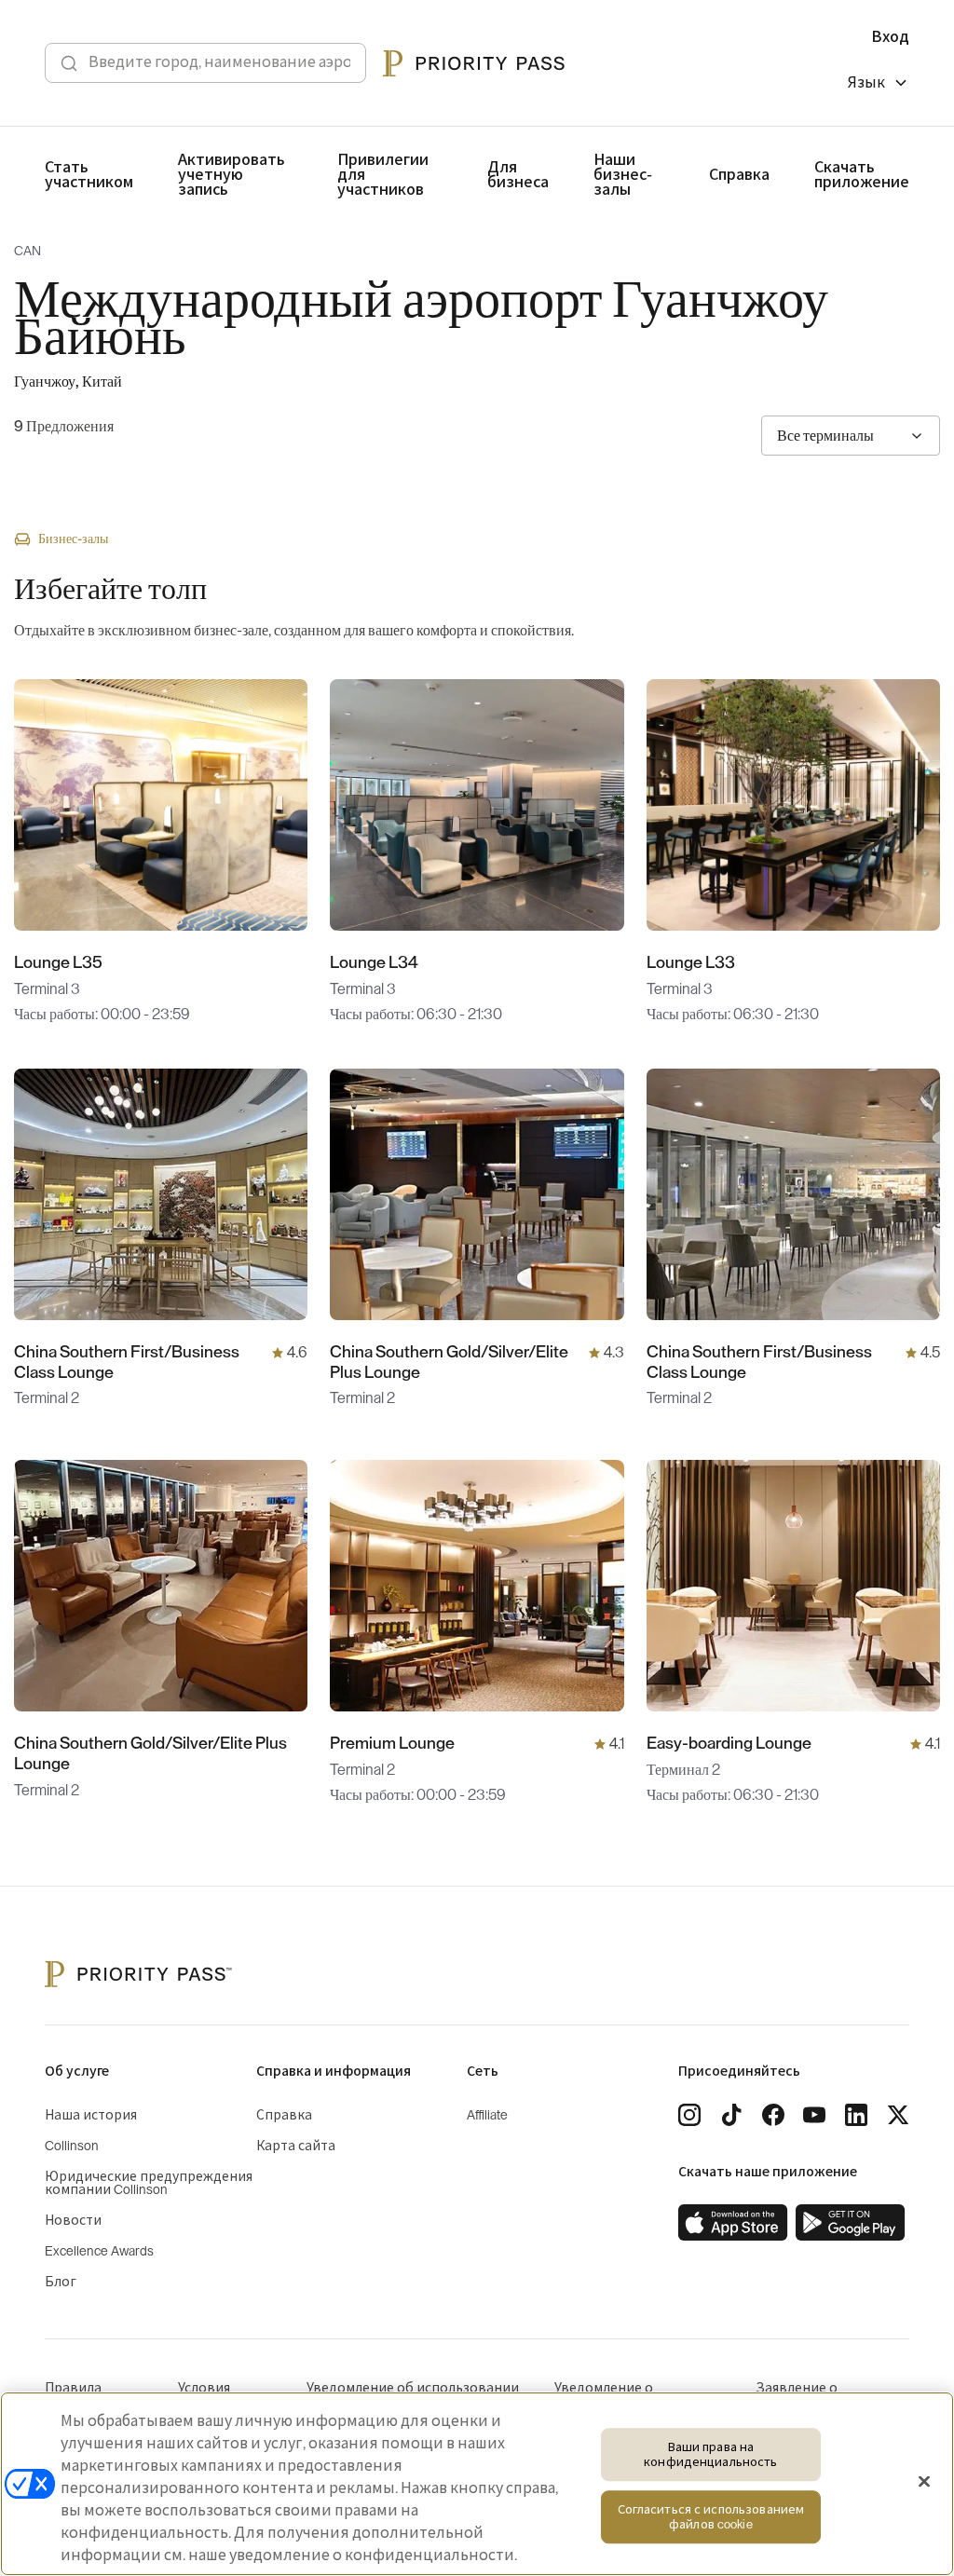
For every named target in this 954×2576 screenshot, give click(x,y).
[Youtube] (814, 2115)
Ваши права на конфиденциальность (710, 2454)
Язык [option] (866, 83)
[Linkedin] (856, 2115)
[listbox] (879, 85)
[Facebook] (773, 2115)
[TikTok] (731, 2115)
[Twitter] (898, 2115)
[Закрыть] (924, 2482)
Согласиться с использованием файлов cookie (711, 2518)
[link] (733, 2223)
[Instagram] (689, 2115)
